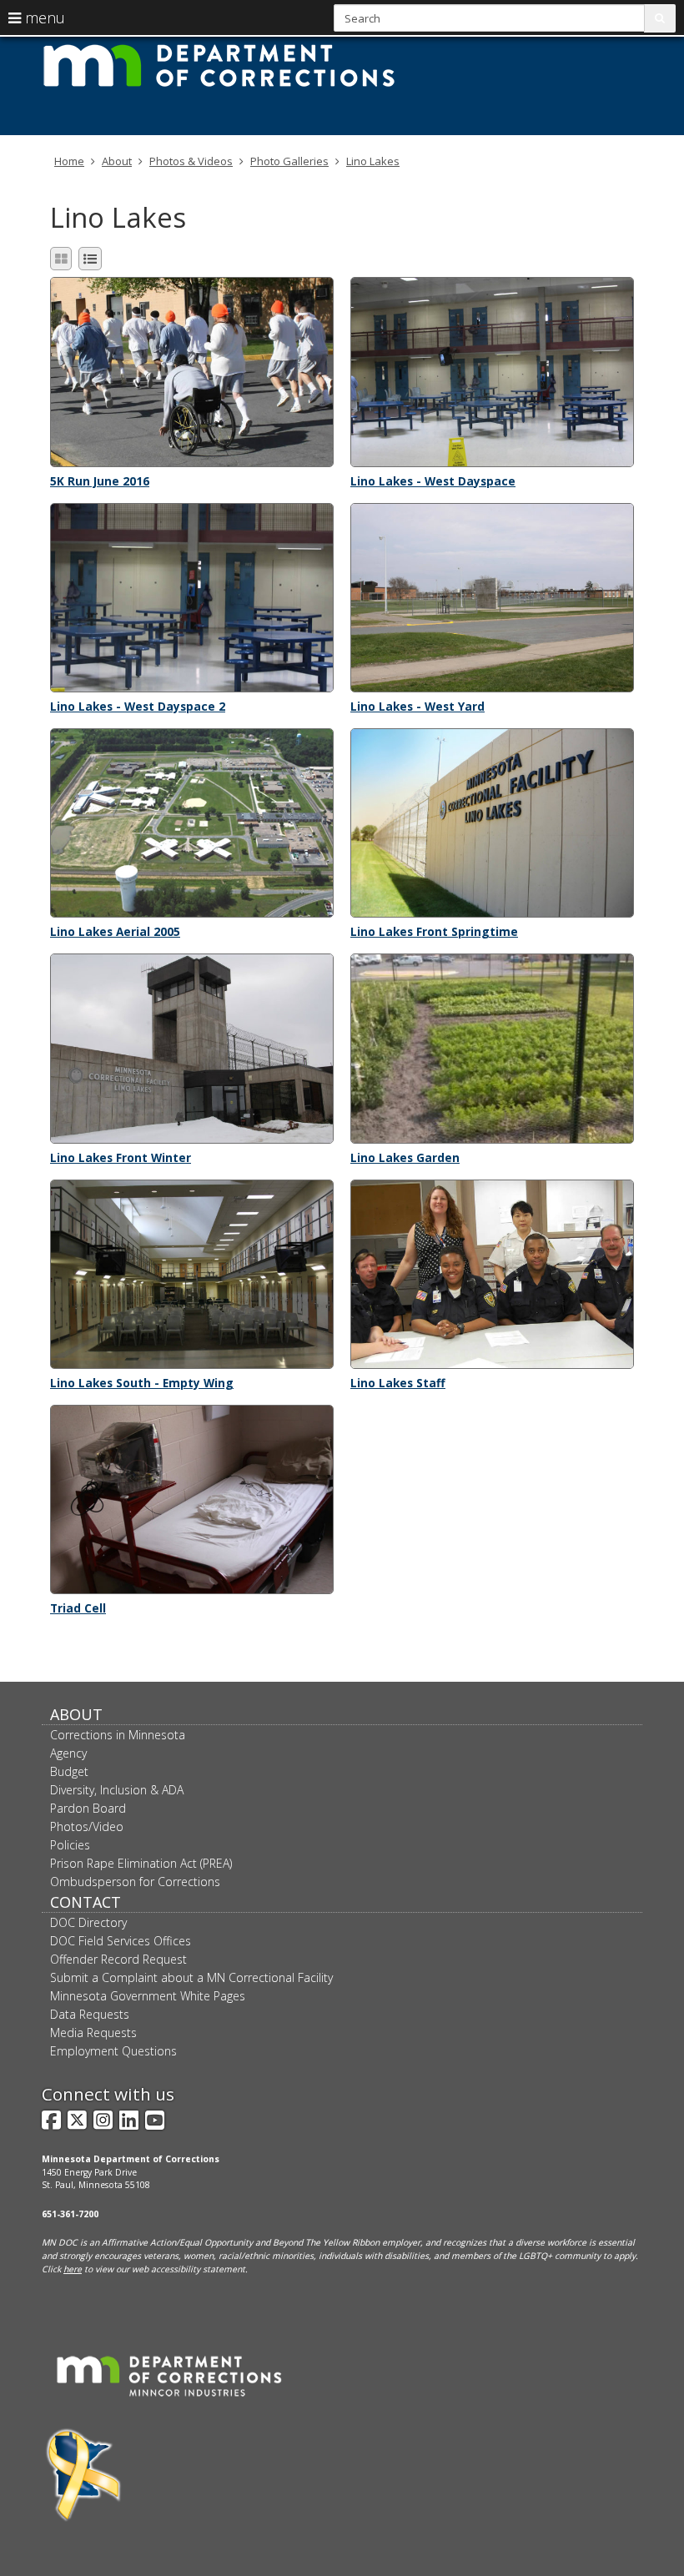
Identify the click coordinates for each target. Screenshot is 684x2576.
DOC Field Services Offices (121, 1941)
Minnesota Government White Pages (148, 1996)
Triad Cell (78, 1608)
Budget (69, 1771)
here (73, 2269)
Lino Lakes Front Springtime (434, 931)
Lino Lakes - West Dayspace (433, 481)
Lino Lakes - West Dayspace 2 (138, 706)
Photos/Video (87, 1826)
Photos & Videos (191, 161)
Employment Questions (113, 2051)
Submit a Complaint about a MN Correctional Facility (191, 1977)
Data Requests (90, 2014)
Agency (68, 1753)
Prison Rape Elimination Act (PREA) (141, 1863)
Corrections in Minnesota (118, 1735)
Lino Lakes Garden (405, 1157)
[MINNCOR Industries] (169, 2376)
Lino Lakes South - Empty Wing (142, 1383)
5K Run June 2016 (100, 481)
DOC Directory (88, 1922)
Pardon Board (88, 1808)
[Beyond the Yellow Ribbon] (83, 2475)
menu (43, 18)
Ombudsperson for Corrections (135, 1882)
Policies (70, 1845)
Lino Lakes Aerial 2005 (115, 931)
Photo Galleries (289, 161)
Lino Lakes (373, 161)
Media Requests (93, 2033)
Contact (85, 1902)
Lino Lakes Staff (398, 1383)
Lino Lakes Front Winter (121, 1157)
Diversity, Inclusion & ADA (117, 1790)
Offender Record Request (118, 1959)
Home (69, 161)
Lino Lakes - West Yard (417, 706)
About (117, 161)
